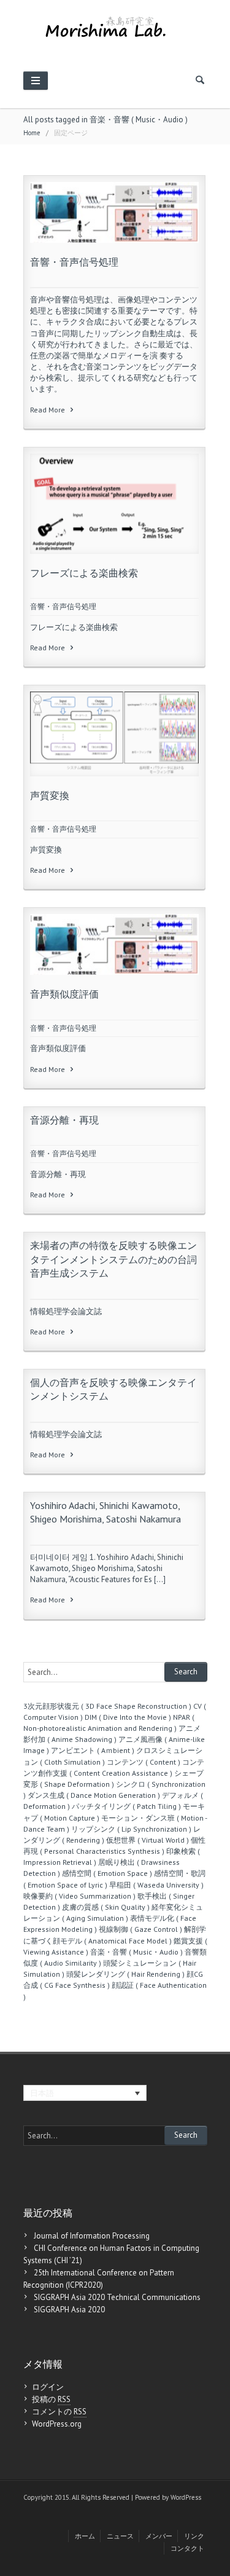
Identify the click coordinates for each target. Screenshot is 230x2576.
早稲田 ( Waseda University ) (156, 1885)
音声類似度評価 (64, 994)
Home (32, 133)
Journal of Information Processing (92, 2236)
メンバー (159, 2536)
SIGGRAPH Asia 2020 (69, 2310)
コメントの (59, 2412)
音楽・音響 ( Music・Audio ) (136, 1952)
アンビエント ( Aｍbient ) (93, 1750)
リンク (194, 2536)
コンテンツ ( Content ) (144, 1762)
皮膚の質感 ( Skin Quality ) (106, 1907)
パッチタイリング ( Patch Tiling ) (126, 1806)
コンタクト (187, 2548)
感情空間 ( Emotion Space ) (107, 1873)
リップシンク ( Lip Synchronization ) (131, 1829)
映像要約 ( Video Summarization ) (79, 1896)
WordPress (186, 2497)
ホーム (85, 2536)
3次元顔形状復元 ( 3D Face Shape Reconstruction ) (107, 1706)
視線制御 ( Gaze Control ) (140, 1929)
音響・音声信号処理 (74, 262)
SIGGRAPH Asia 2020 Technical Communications (117, 2297)
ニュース (120, 2536)
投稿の (51, 2399)
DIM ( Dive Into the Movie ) (128, 1717)
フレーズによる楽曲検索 (84, 573)
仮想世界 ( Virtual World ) (148, 1840)
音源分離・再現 (64, 1120)
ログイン (48, 2387)
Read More (48, 410)
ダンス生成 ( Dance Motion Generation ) (94, 1795)
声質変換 (50, 795)
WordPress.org (57, 2424)
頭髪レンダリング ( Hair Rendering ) (125, 1974)
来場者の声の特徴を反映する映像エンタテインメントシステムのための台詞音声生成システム (113, 1259)
